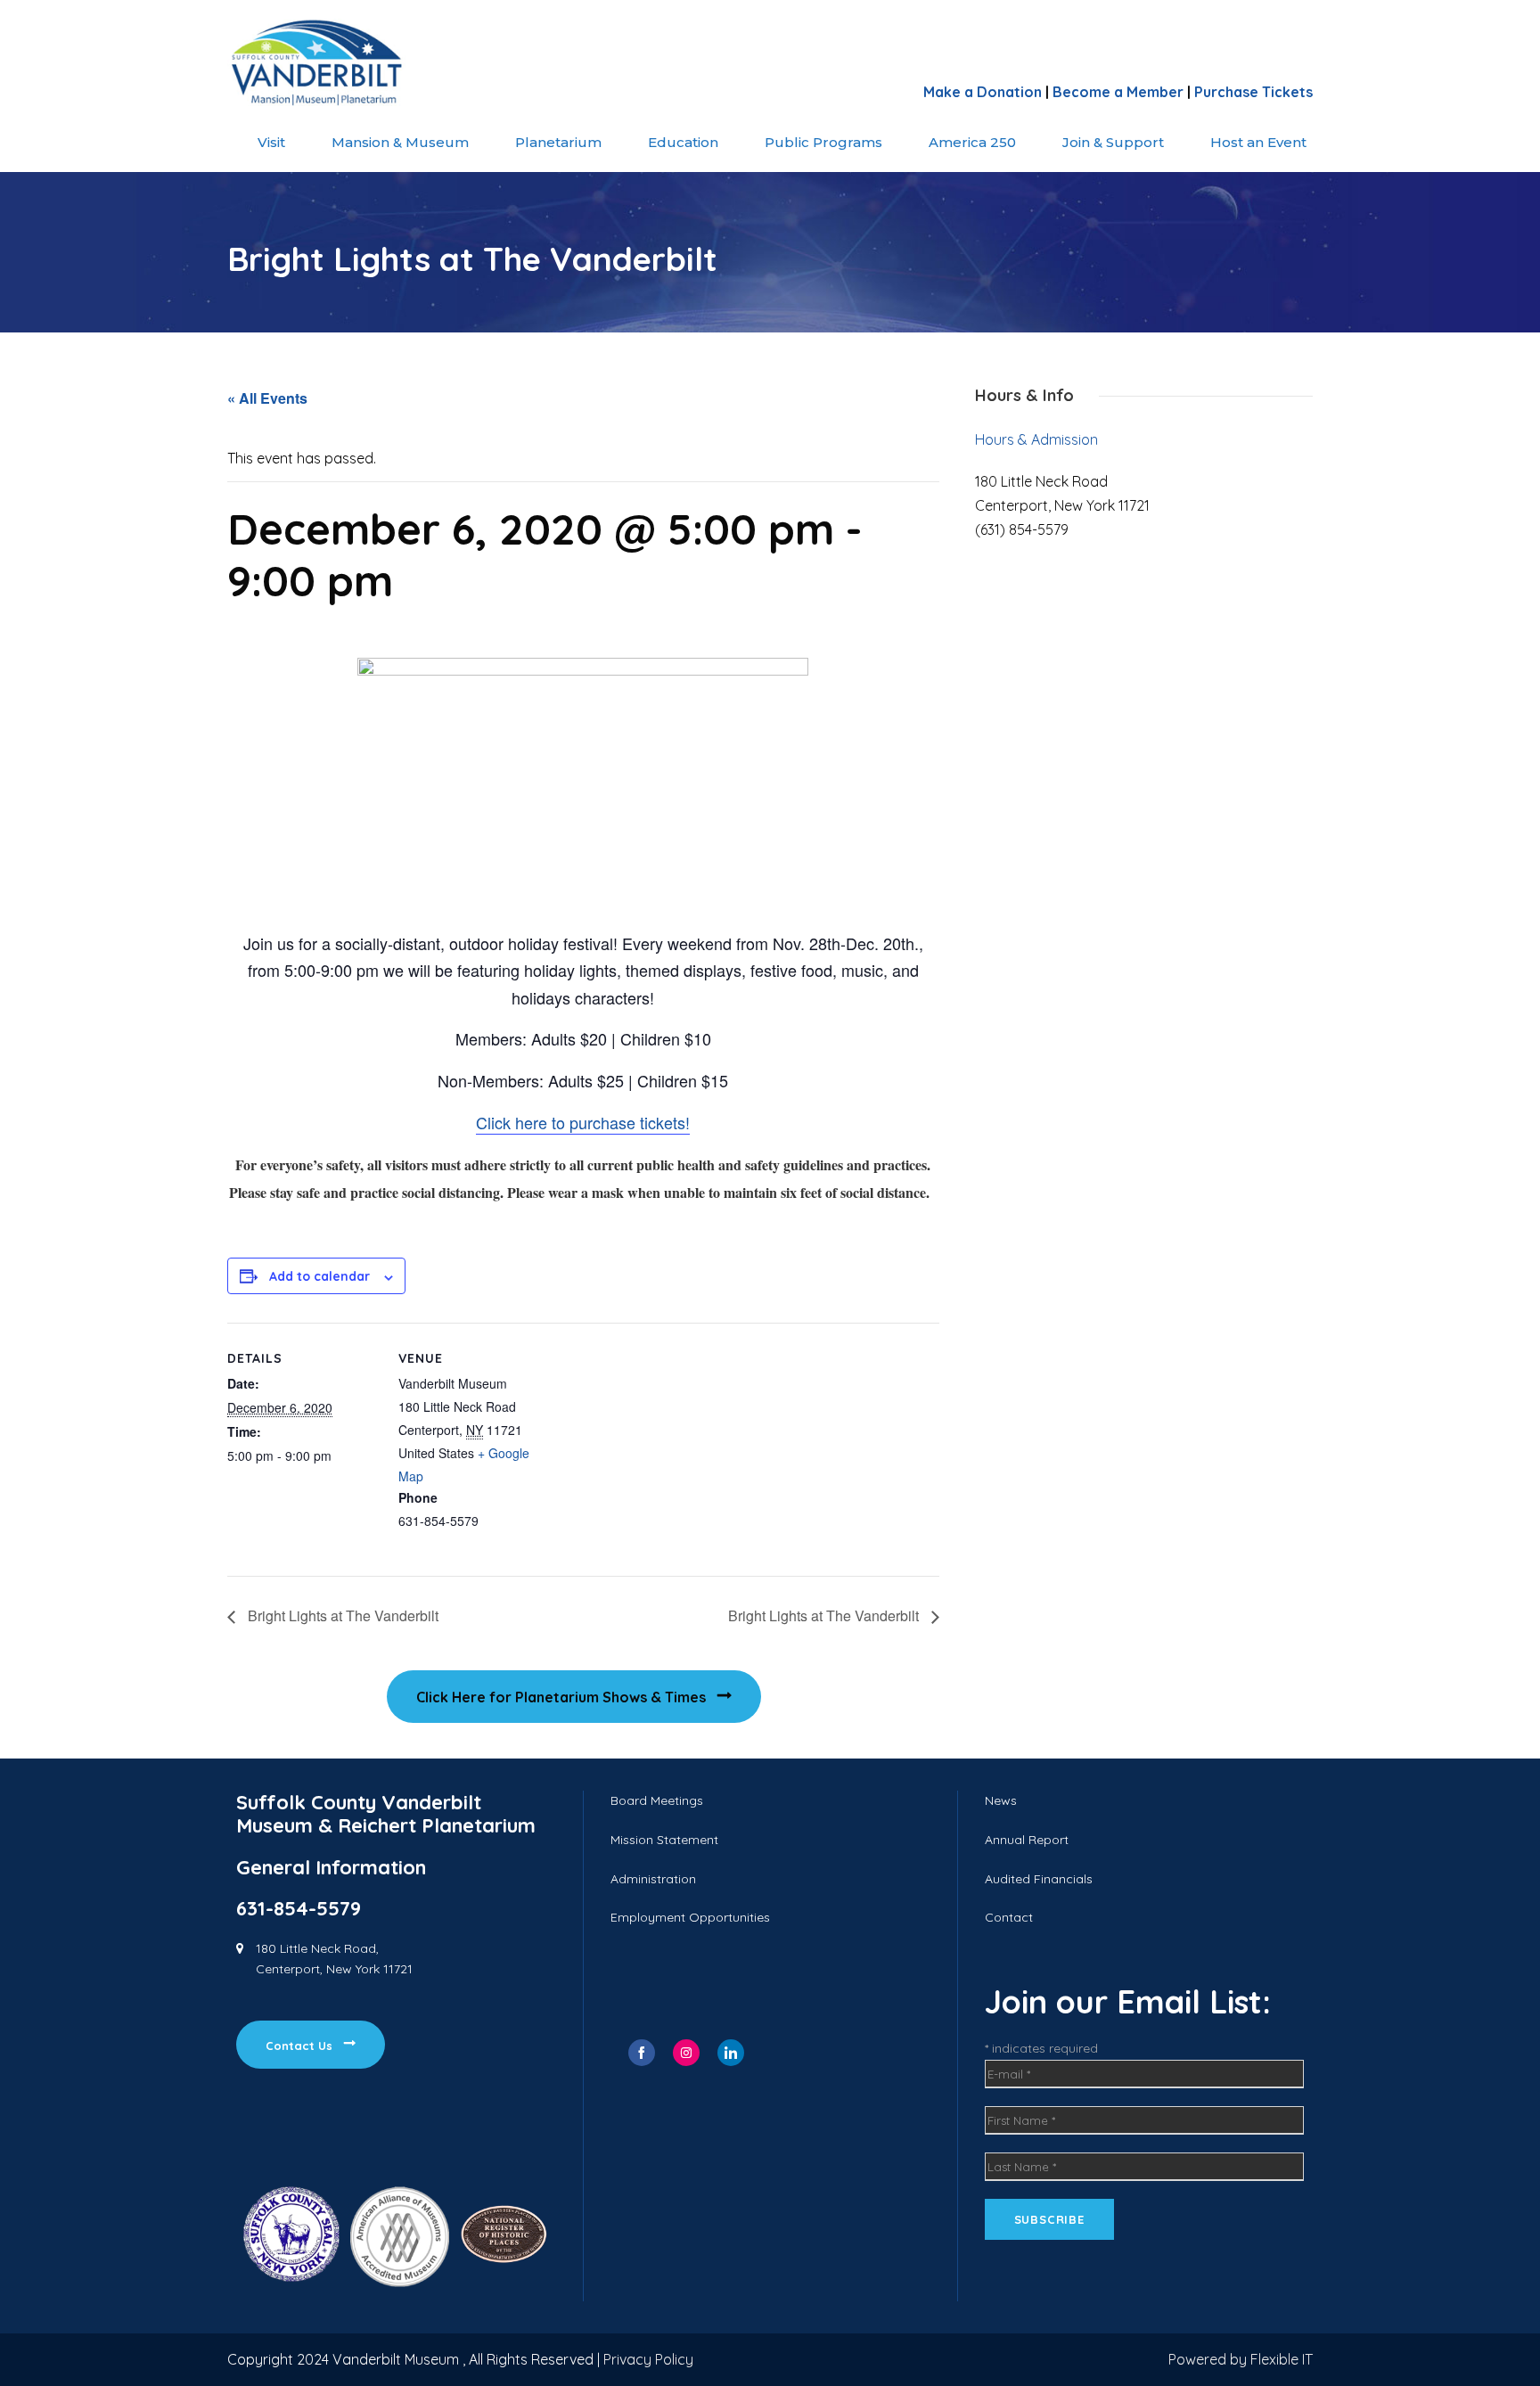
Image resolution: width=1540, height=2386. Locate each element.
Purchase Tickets (1253, 92)
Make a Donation (983, 92)
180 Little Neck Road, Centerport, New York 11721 (334, 1959)
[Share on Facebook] (642, 2053)
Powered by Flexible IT (1241, 2359)
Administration (653, 1879)
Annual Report (1027, 1840)
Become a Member (1118, 92)
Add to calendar (319, 1276)
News (1001, 1800)
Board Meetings (657, 1800)
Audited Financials (1039, 1879)
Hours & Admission (1036, 439)
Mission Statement (664, 1840)
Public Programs (823, 142)
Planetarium (558, 142)
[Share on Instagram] (686, 2053)
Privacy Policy (648, 2359)
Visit (271, 142)
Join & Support (1113, 142)
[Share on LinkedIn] (731, 2053)
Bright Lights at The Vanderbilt (341, 1615)
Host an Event (1258, 142)
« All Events (267, 398)
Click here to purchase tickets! (583, 1122)
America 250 (972, 142)
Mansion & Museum (400, 142)
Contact (1009, 1917)
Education (683, 142)
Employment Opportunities (690, 1917)
